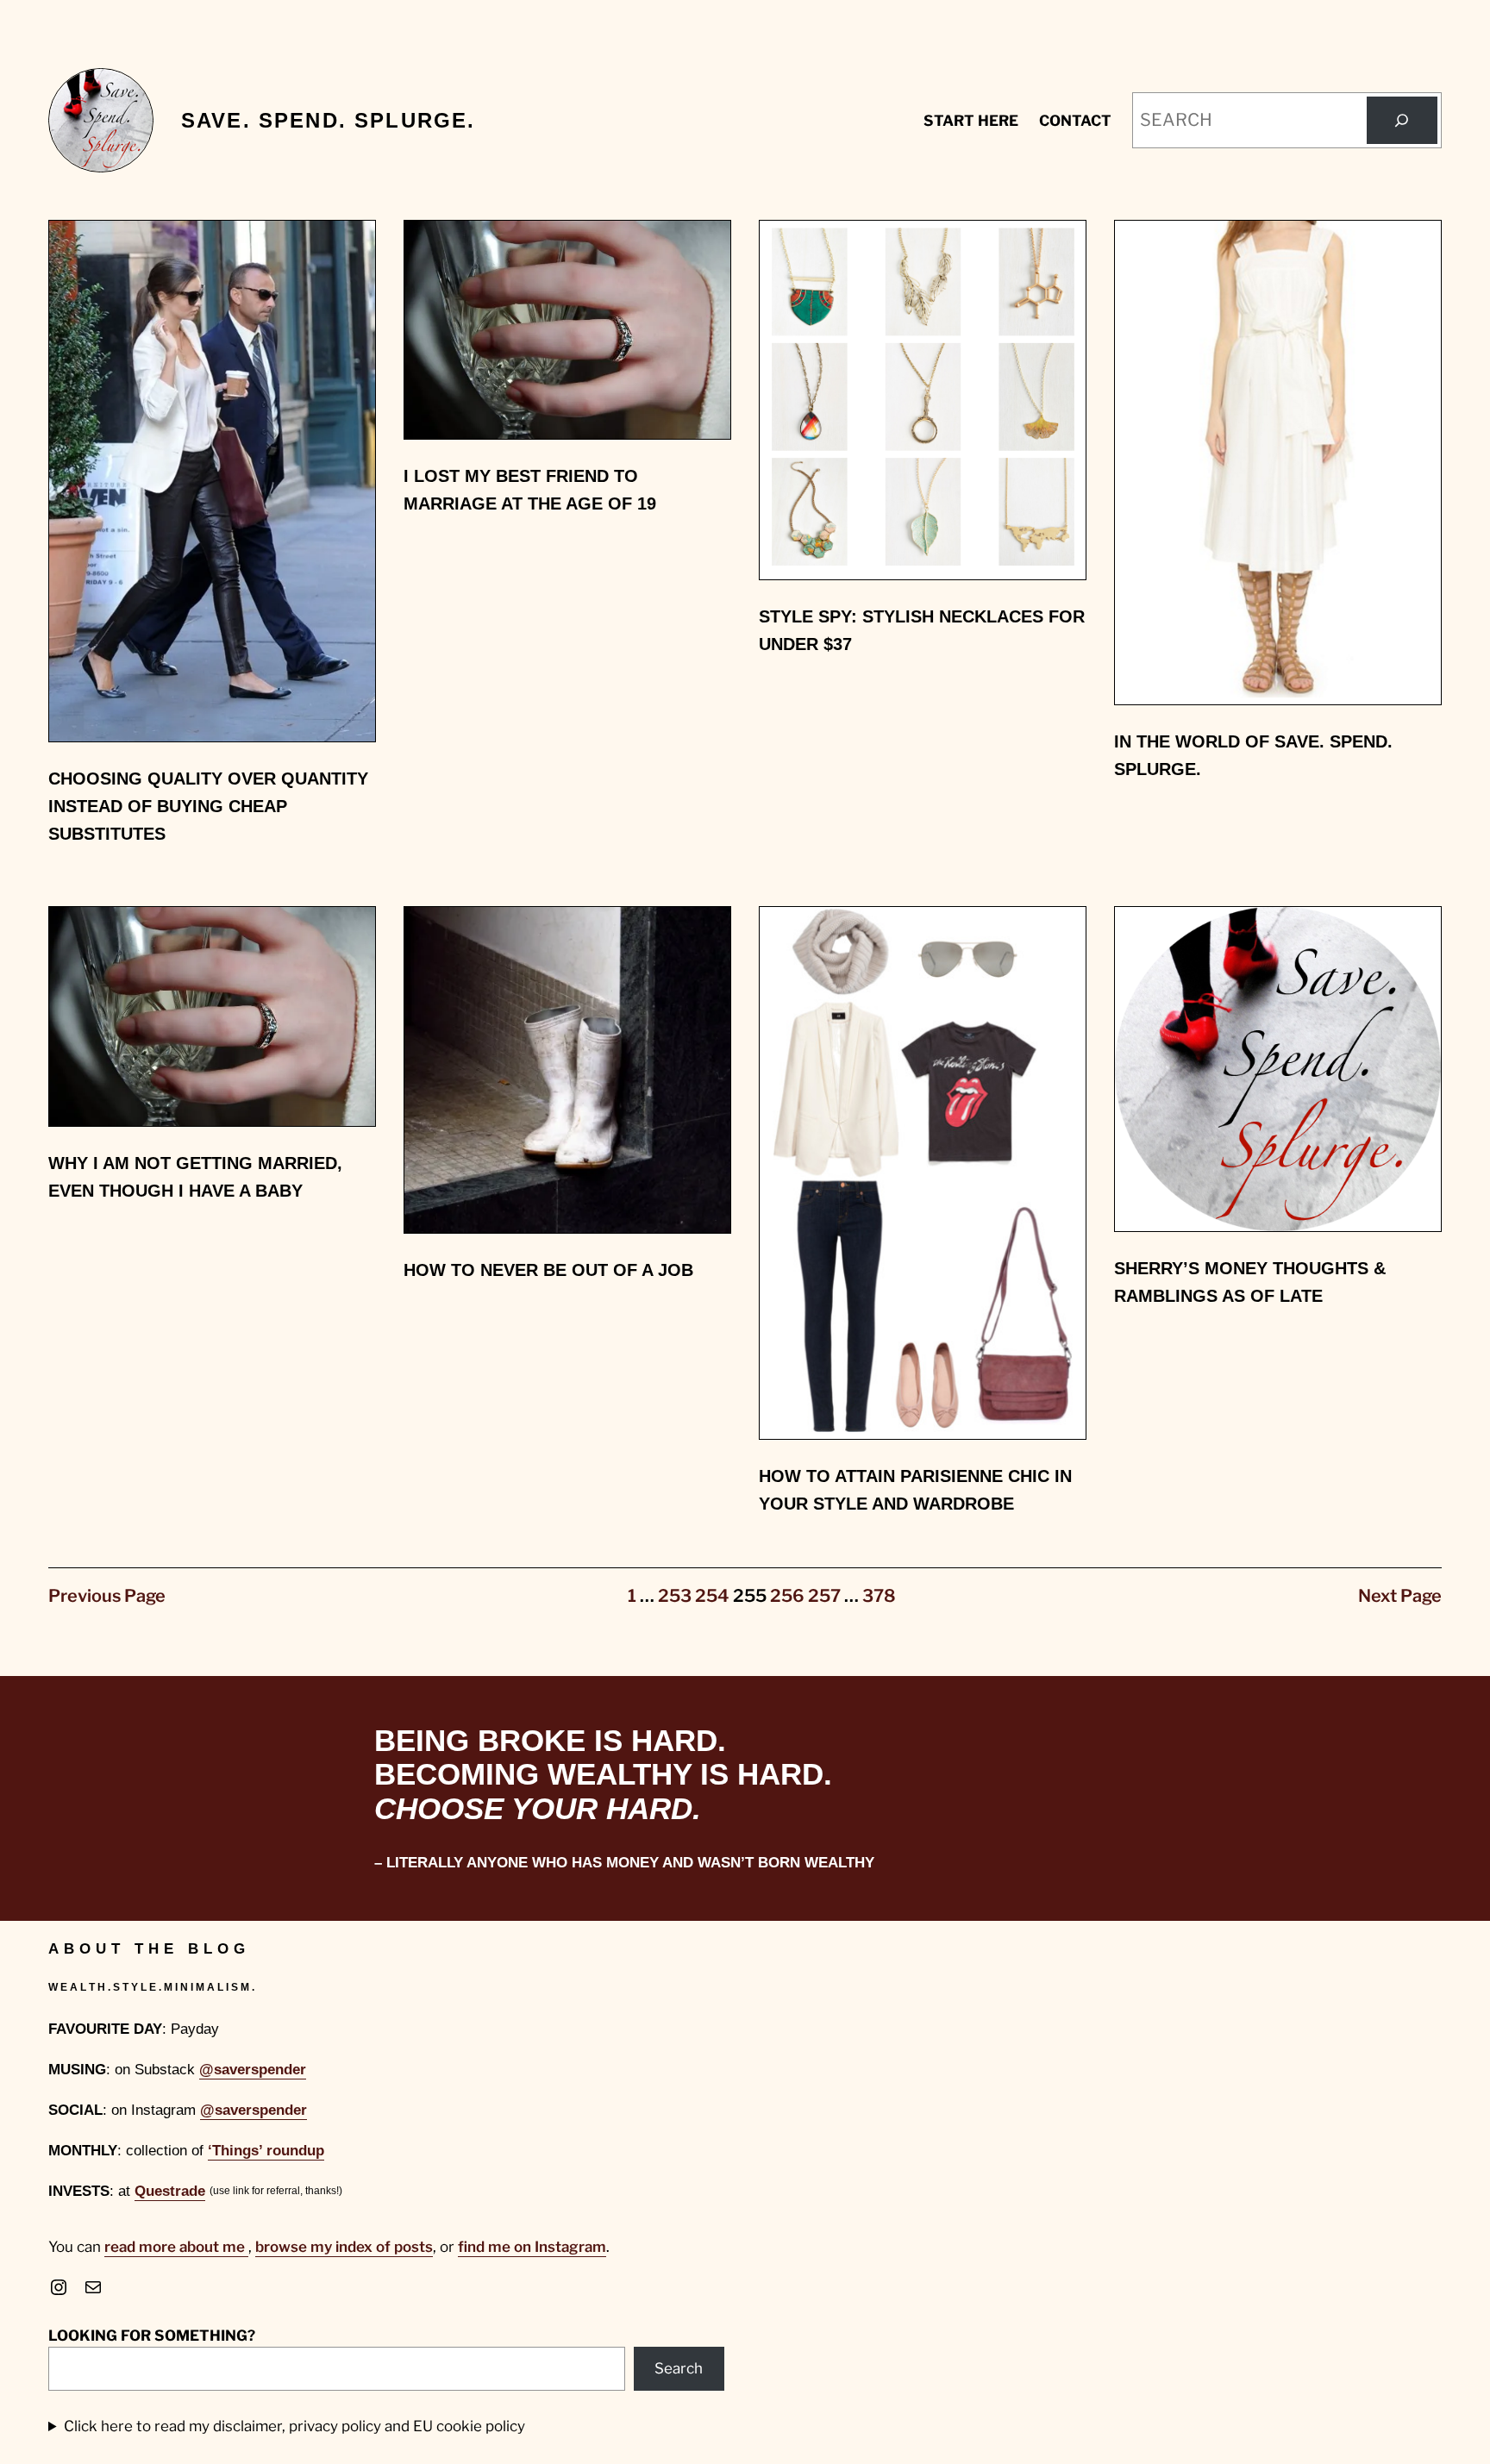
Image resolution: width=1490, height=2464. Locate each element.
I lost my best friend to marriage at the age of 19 (530, 490)
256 (787, 1596)
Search (679, 2368)
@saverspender (253, 2070)
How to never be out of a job (548, 1270)
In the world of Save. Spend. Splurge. (1253, 755)
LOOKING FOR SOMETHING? (152, 2336)
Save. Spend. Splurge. (328, 120)
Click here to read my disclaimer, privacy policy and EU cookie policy (294, 2426)
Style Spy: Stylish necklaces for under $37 (922, 630)
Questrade (170, 2191)
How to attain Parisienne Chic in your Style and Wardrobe (915, 1490)
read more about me (176, 2247)
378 (879, 1596)
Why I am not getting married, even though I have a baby (195, 1177)
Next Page (1400, 1596)
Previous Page (107, 1596)
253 (675, 1596)
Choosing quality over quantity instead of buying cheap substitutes (208, 806)
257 (824, 1596)
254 (712, 1596)
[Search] (1402, 121)
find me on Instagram (532, 2247)
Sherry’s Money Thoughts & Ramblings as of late (1250, 1282)
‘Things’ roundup (266, 2151)
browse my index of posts (344, 2247)
